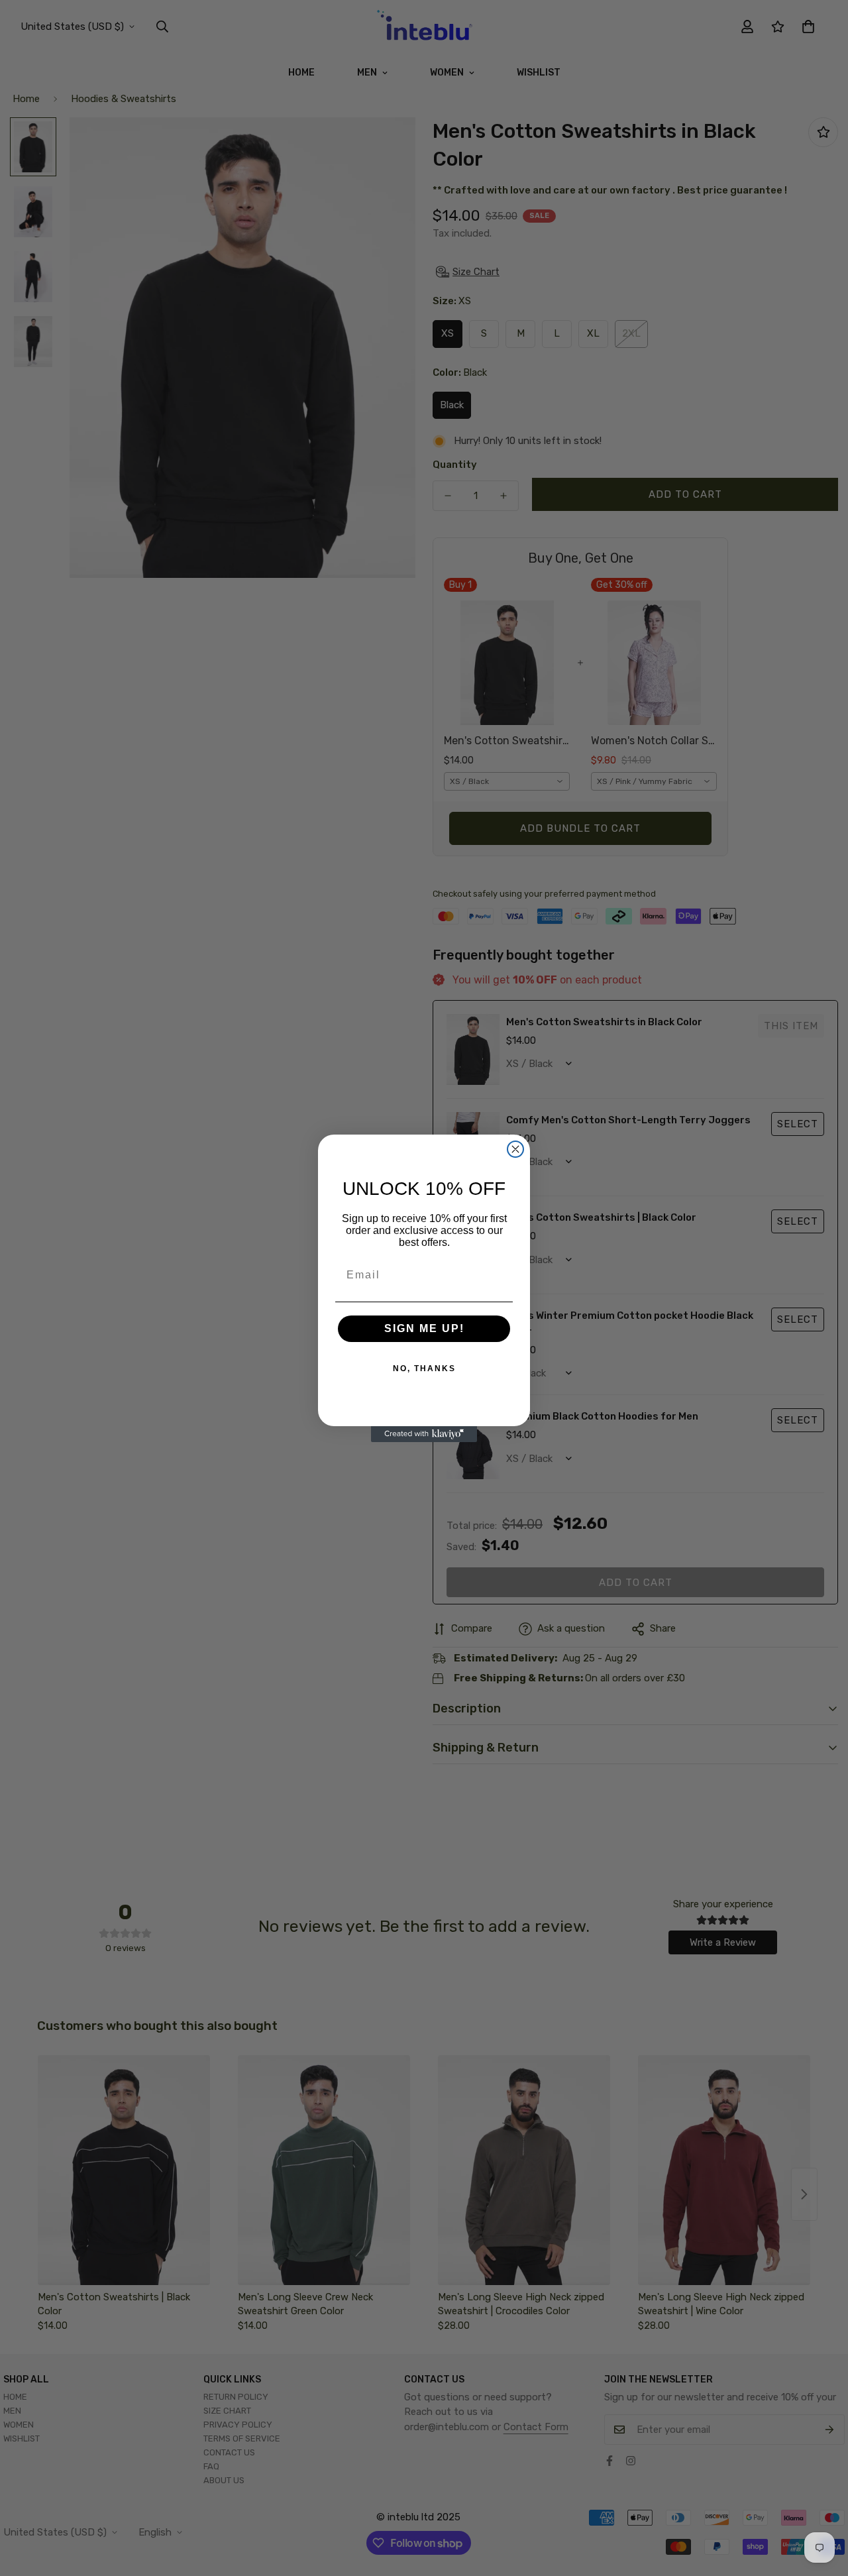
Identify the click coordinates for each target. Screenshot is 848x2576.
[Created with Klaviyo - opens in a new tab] (424, 1434)
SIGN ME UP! (424, 1328)
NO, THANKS (424, 1369)
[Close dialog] (515, 1149)
